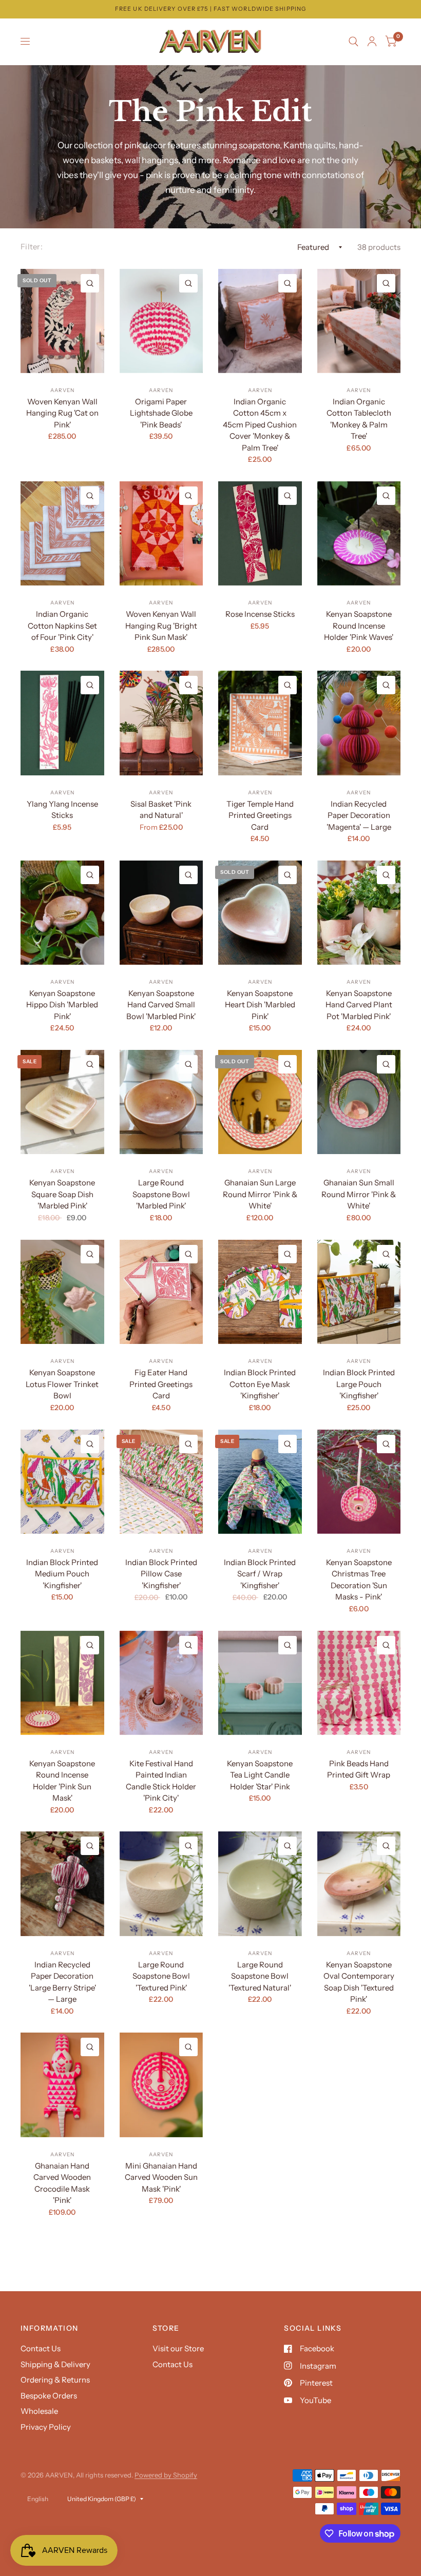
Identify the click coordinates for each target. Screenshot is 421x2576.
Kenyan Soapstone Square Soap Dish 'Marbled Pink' (62, 1194)
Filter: (32, 247)
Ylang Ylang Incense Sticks (62, 810)
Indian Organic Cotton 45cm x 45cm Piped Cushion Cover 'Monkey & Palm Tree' (260, 425)
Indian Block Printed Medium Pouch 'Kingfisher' (62, 1574)
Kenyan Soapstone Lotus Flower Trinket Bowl (62, 1384)
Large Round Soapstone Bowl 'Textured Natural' (260, 1976)
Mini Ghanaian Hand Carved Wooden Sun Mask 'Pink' (161, 2177)
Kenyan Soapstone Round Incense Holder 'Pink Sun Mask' (62, 1781)
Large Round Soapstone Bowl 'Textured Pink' (161, 1976)
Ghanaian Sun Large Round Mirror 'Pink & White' (260, 1194)
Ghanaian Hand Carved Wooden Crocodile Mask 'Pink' (62, 2183)
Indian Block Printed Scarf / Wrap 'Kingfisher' (260, 1574)
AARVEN (62, 390)
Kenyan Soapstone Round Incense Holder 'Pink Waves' (359, 626)
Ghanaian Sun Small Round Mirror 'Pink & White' (359, 1194)
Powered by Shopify (166, 2475)
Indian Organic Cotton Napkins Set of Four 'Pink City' (62, 626)
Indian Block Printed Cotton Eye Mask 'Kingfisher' (260, 1384)
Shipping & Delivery (55, 2364)
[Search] (353, 42)
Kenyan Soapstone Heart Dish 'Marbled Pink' (260, 1005)
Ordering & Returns (55, 2380)
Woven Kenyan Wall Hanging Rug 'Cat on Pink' (62, 413)
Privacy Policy (46, 2427)
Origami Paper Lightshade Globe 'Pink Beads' (161, 413)
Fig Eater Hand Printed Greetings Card (161, 1384)
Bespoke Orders (49, 2396)
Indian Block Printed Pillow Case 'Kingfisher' (161, 1574)
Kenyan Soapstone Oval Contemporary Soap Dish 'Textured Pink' (359, 1982)
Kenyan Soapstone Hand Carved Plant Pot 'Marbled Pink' (359, 1005)
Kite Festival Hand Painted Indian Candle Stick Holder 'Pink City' (161, 1781)
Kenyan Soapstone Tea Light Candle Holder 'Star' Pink (260, 1775)
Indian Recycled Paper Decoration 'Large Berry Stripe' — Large (62, 1982)
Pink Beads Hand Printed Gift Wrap (359, 1769)
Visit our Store (178, 2348)
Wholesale (39, 2411)
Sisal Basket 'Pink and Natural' (161, 810)
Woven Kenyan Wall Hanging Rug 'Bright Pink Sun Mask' (161, 626)
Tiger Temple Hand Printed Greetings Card (260, 815)
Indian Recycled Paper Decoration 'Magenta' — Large (359, 815)
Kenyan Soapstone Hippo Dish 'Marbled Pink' (62, 1005)
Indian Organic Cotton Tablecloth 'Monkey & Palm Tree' (359, 419)
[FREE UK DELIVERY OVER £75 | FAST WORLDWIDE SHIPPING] (210, 9)
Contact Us (41, 2348)
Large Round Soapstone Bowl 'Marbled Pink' (161, 1194)
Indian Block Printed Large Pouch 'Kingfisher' (359, 1384)
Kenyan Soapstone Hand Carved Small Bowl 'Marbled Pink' (161, 1005)
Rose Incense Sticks (260, 614)
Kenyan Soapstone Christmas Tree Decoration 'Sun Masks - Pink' (359, 1580)
